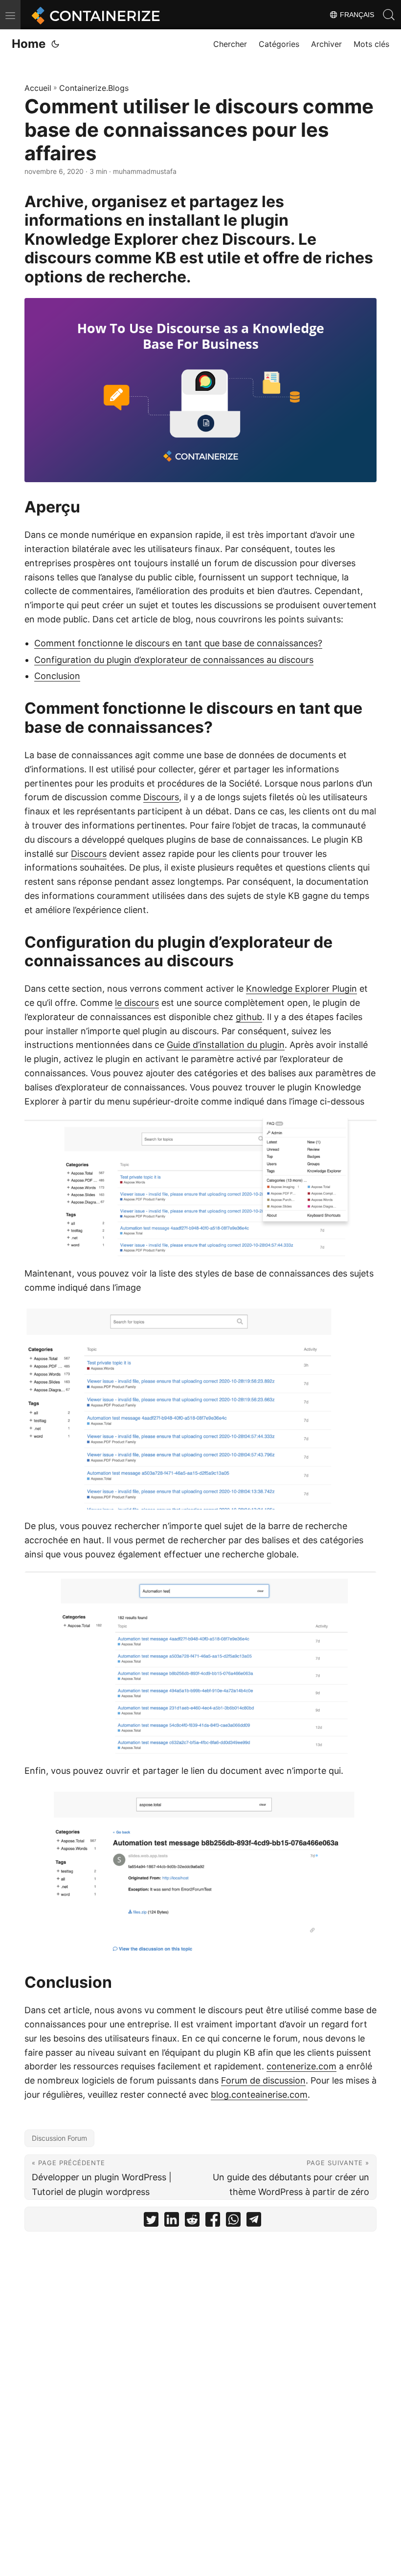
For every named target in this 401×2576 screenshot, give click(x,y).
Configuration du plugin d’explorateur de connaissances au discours (174, 660)
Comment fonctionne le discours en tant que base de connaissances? (178, 643)
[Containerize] (94, 15)
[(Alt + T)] (55, 44)
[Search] (389, 15)
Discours (161, 797)
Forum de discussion (263, 2080)
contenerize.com (301, 2066)
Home (29, 44)
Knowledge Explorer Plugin (301, 989)
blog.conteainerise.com (259, 2095)
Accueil (38, 88)
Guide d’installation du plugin (226, 1045)
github (249, 1017)
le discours (137, 1003)
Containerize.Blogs (94, 88)
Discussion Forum (59, 2138)
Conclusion (57, 676)
